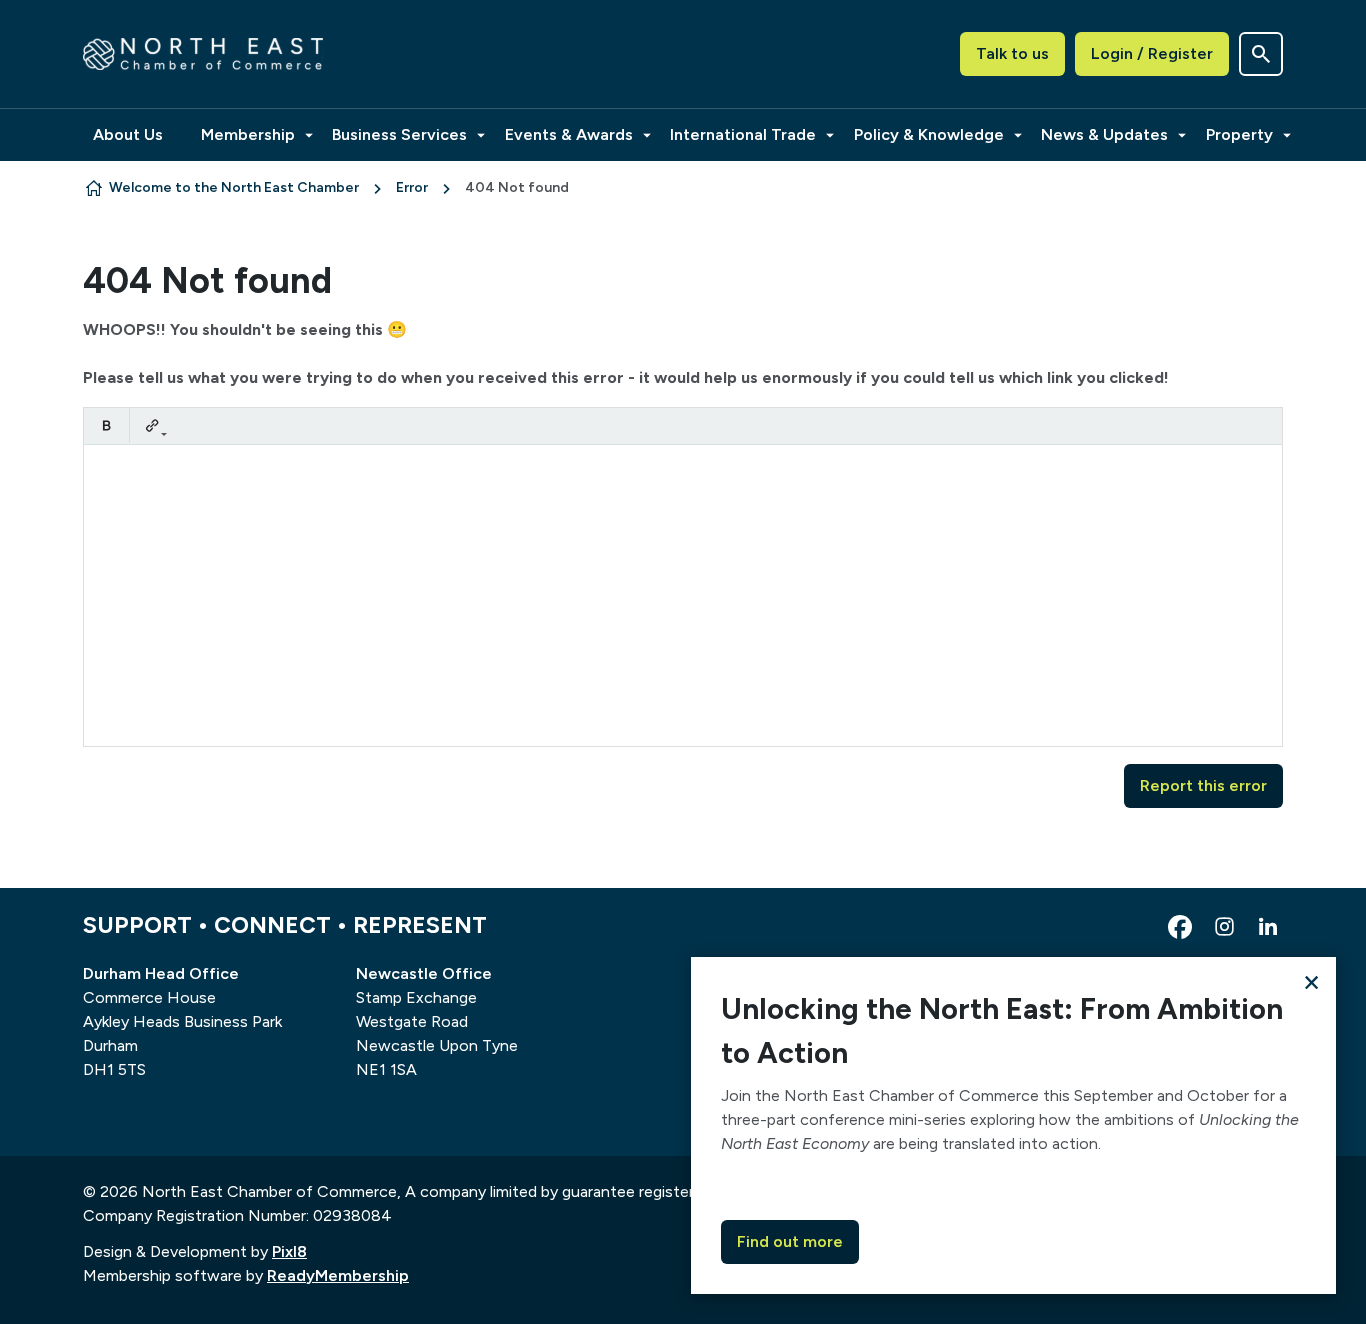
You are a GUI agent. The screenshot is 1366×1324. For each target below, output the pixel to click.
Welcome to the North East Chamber (234, 187)
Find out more (790, 1241)
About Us (128, 134)
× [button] (1311, 981)
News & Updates (1104, 134)
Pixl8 (289, 1251)
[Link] (152, 425)
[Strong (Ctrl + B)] (106, 425)
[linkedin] (1268, 927)
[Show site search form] (1261, 54)
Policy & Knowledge (929, 134)
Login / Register (1152, 53)
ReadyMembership (338, 1275)
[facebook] (1180, 927)
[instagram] (1224, 927)
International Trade (743, 134)
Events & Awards (569, 134)
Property (1239, 134)
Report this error (1203, 785)
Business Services (399, 134)
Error (412, 187)
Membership (248, 134)
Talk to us (1012, 53)
